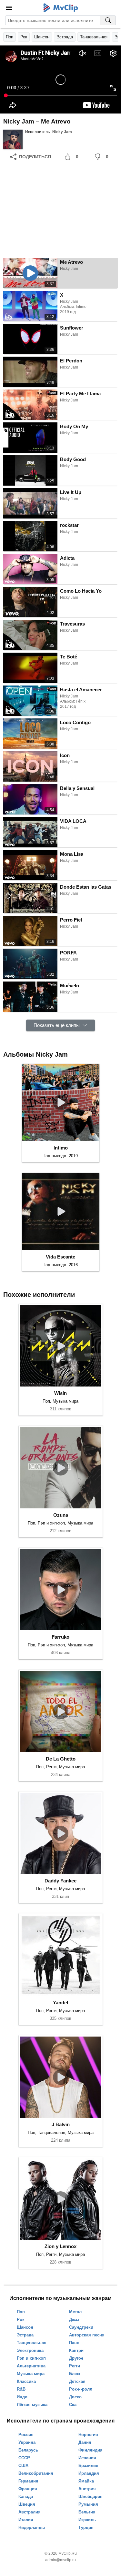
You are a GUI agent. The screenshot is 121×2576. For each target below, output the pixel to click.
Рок (24, 37)
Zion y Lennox (60, 2246)
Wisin (60, 1393)
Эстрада (65, 37)
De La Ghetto (61, 1759)
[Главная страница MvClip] (60, 8)
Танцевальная (94, 37)
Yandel (60, 2003)
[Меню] (9, 8)
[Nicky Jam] (13, 139)
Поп (10, 37)
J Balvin (61, 2124)
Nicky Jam (62, 132)
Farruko (60, 1637)
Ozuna (61, 1515)
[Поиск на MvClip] (108, 20)
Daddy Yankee (60, 1881)
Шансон (42, 37)
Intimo (61, 1148)
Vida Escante (60, 1257)
